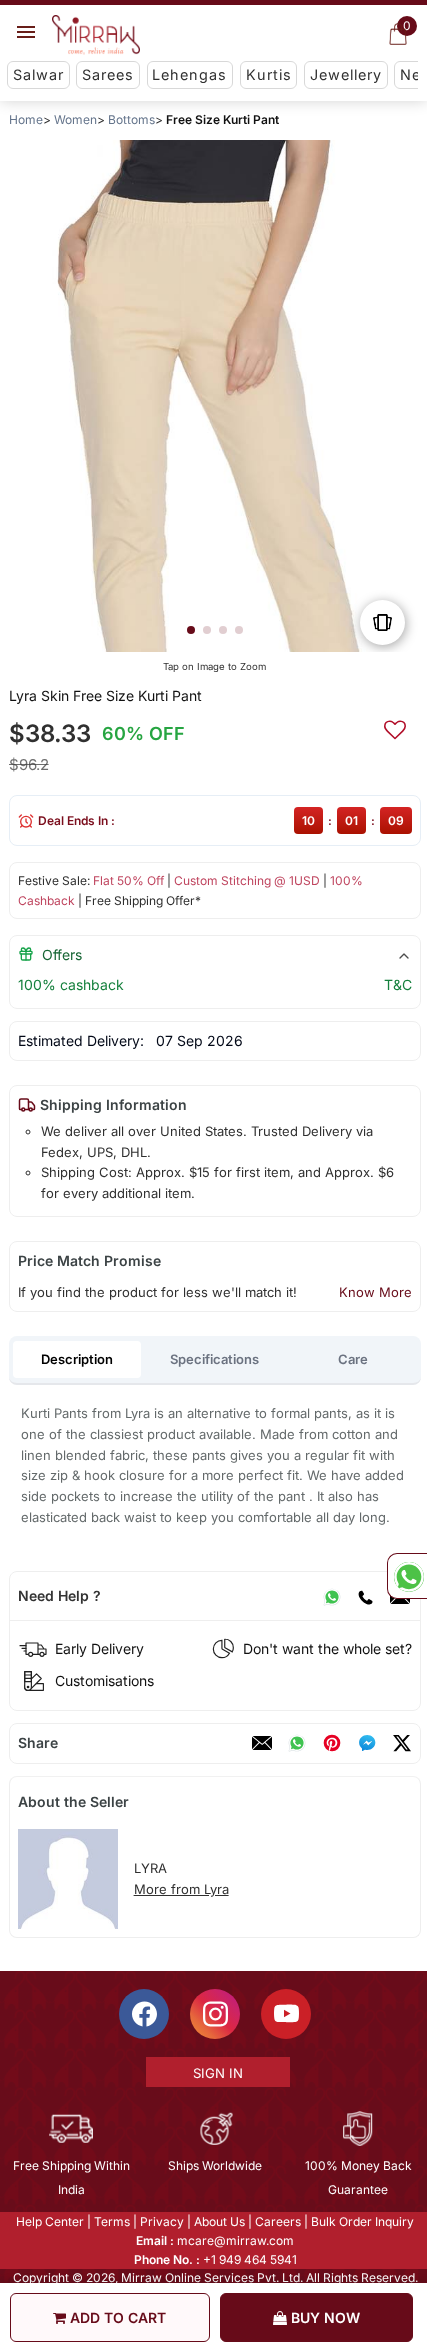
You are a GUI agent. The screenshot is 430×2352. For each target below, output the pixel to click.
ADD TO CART (116, 2317)
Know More (375, 1292)
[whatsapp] (297, 1743)
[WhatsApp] (332, 1596)
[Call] (365, 1596)
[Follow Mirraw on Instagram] (214, 2014)
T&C (398, 984)
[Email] (262, 1743)
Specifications (214, 1359)
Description (77, 1359)
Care (353, 1359)
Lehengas (189, 74)
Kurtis (269, 74)
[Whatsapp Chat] (407, 1576)
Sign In (216, 2073)
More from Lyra (181, 1889)
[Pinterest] (332, 1743)
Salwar (38, 74)
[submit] (395, 727)
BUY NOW (323, 2317)
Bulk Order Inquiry (361, 2221)
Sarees (108, 74)
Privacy (161, 2221)
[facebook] (367, 1743)
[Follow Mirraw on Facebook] (143, 2014)
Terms (111, 2221)
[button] (191, 630)
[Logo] (96, 35)
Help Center (49, 2221)
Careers (277, 2221)
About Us (218, 2221)
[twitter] (402, 1743)
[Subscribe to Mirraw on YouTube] (285, 2014)
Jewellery (346, 74)
